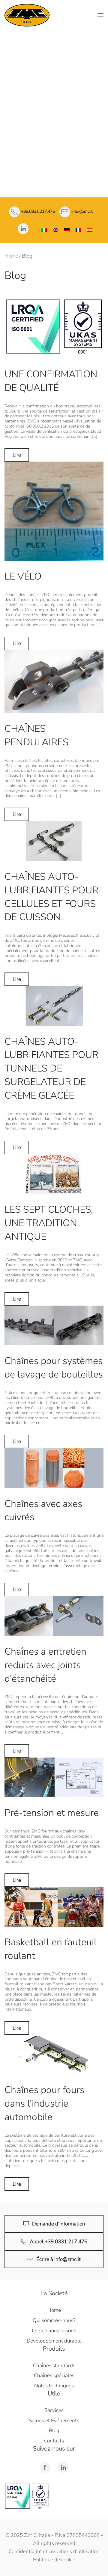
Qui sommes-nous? (54, 2320)
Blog (54, 2431)
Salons (54, 158)
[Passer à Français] (78, 230)
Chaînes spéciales (54, 96)
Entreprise (54, 44)
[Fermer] (100, 38)
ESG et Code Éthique (54, 142)
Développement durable (54, 2341)
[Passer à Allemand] (67, 230)
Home (11, 256)
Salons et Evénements (54, 2421)
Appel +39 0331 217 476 (58, 2242)
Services (54, 127)
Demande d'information (59, 2224)
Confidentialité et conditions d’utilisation (54, 2551)
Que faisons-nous (54, 67)
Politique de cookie (54, 2560)
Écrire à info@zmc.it (58, 2259)
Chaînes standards (54, 81)
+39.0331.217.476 (38, 212)
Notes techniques (54, 111)
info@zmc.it (82, 212)
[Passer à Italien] (44, 230)
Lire (17, 455)
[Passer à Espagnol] (90, 230)
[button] (100, 15)
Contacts (54, 173)
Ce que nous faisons (54, 2331)
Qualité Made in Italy (54, 57)
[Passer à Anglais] (55, 230)
